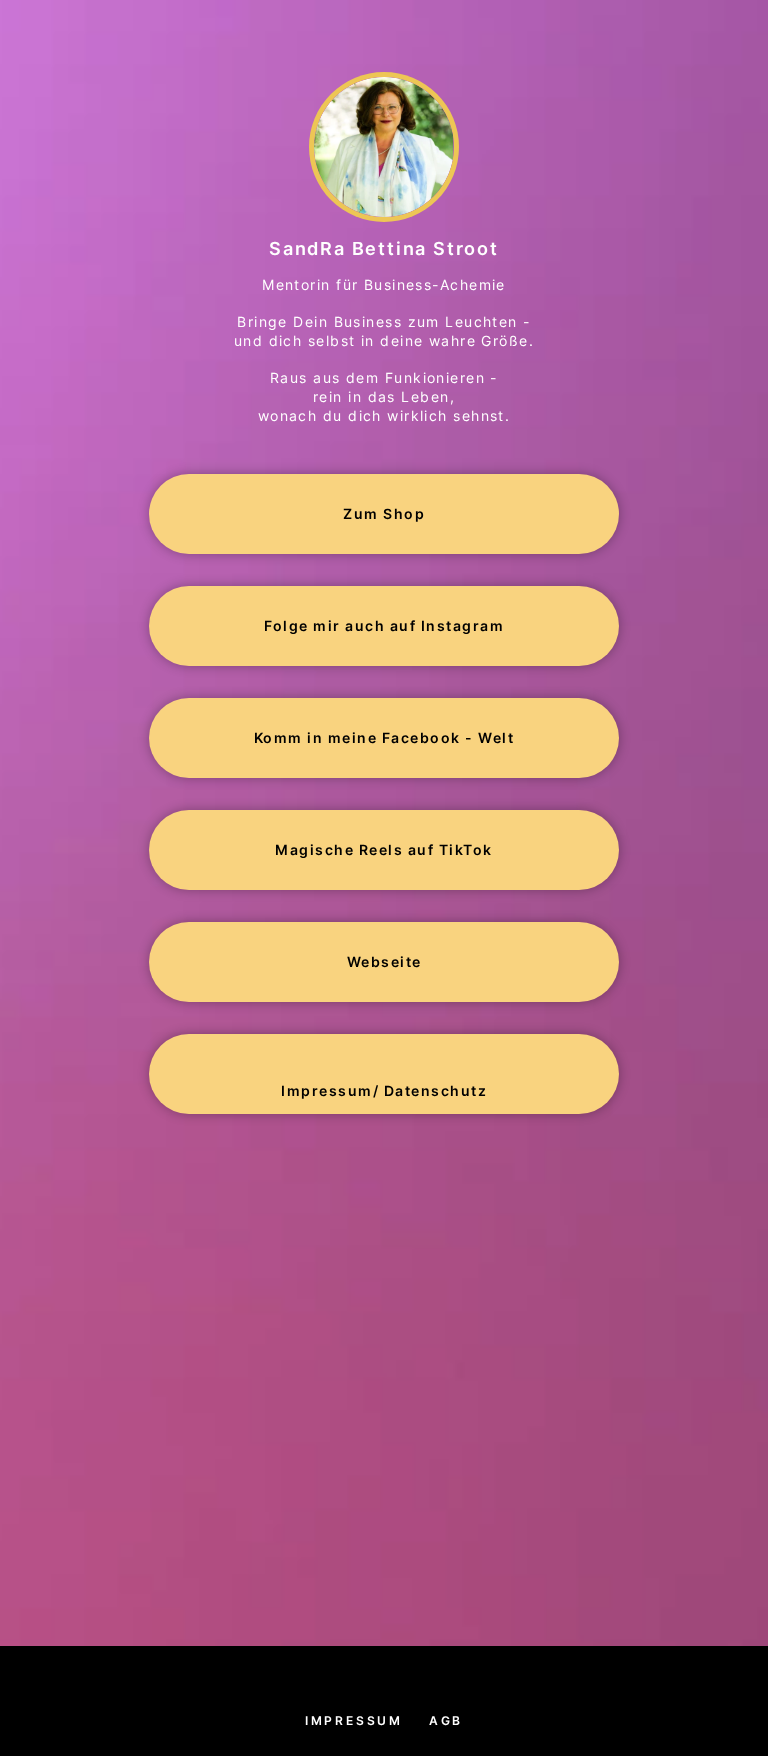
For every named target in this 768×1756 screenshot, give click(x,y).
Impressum (354, 1720)
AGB (446, 1720)
